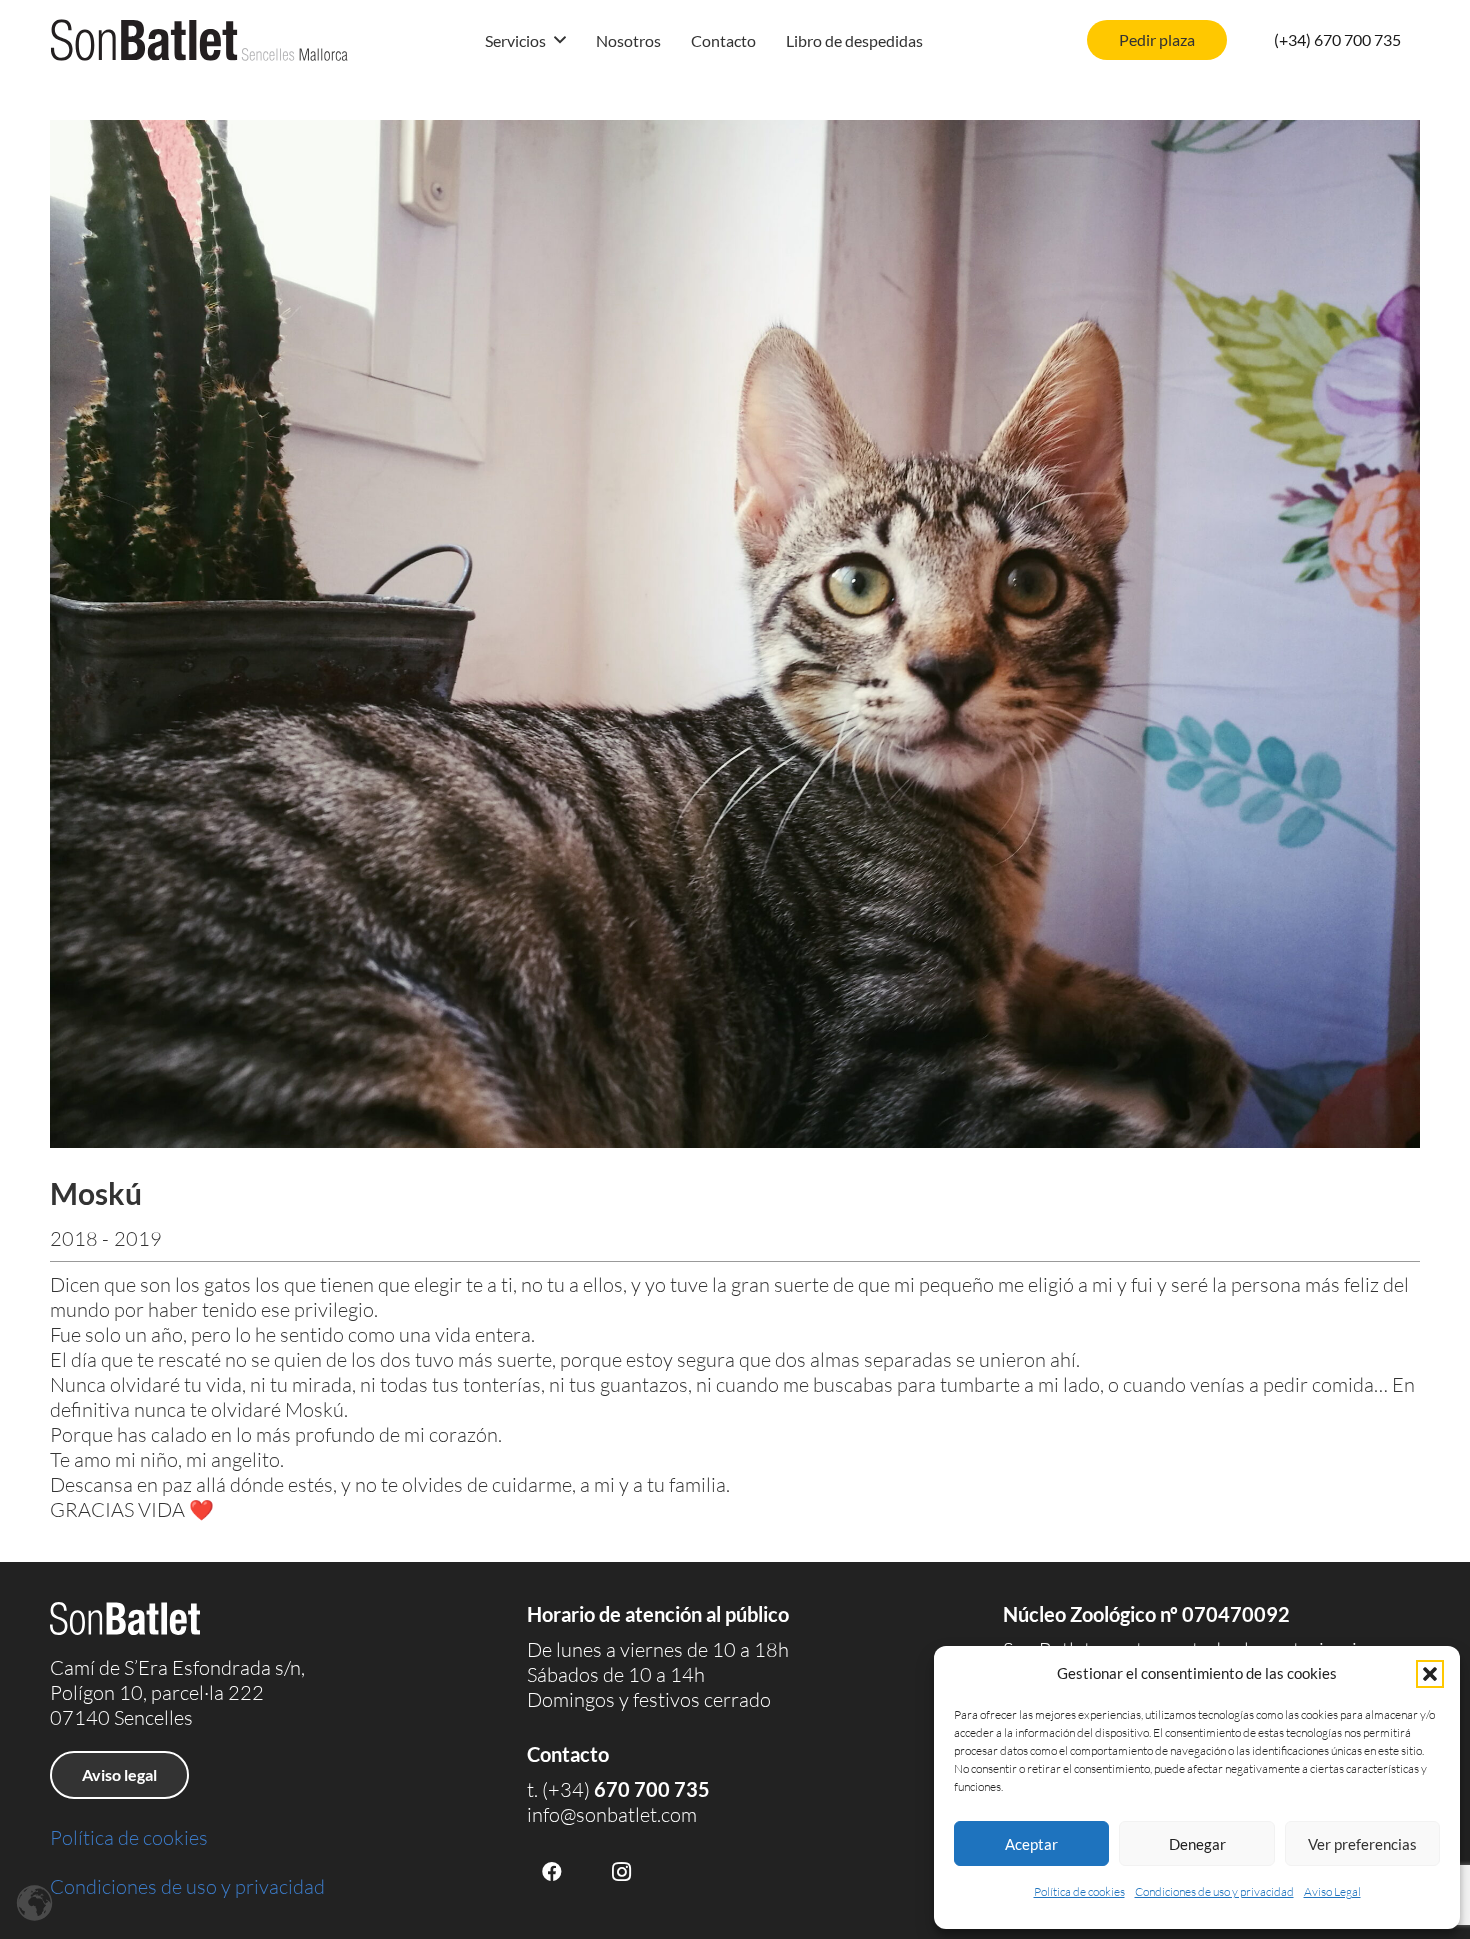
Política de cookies (1079, 1891)
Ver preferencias (1362, 1844)
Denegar (1197, 1844)
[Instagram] (622, 1872)
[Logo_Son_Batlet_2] (199, 40)
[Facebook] (552, 1872)
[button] (1430, 1674)
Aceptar (1031, 1844)
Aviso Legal (1332, 1891)
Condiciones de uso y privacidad (1214, 1891)
